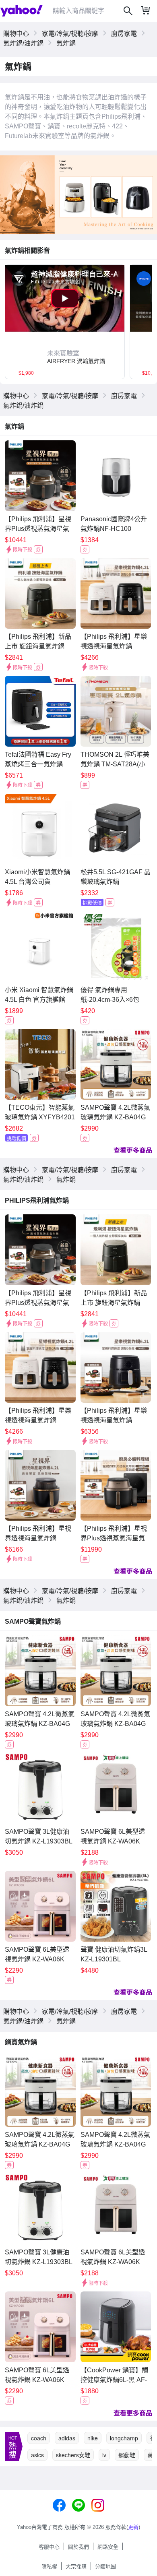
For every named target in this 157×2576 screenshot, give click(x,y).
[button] (65, 356)
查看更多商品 (133, 1150)
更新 (133, 2527)
